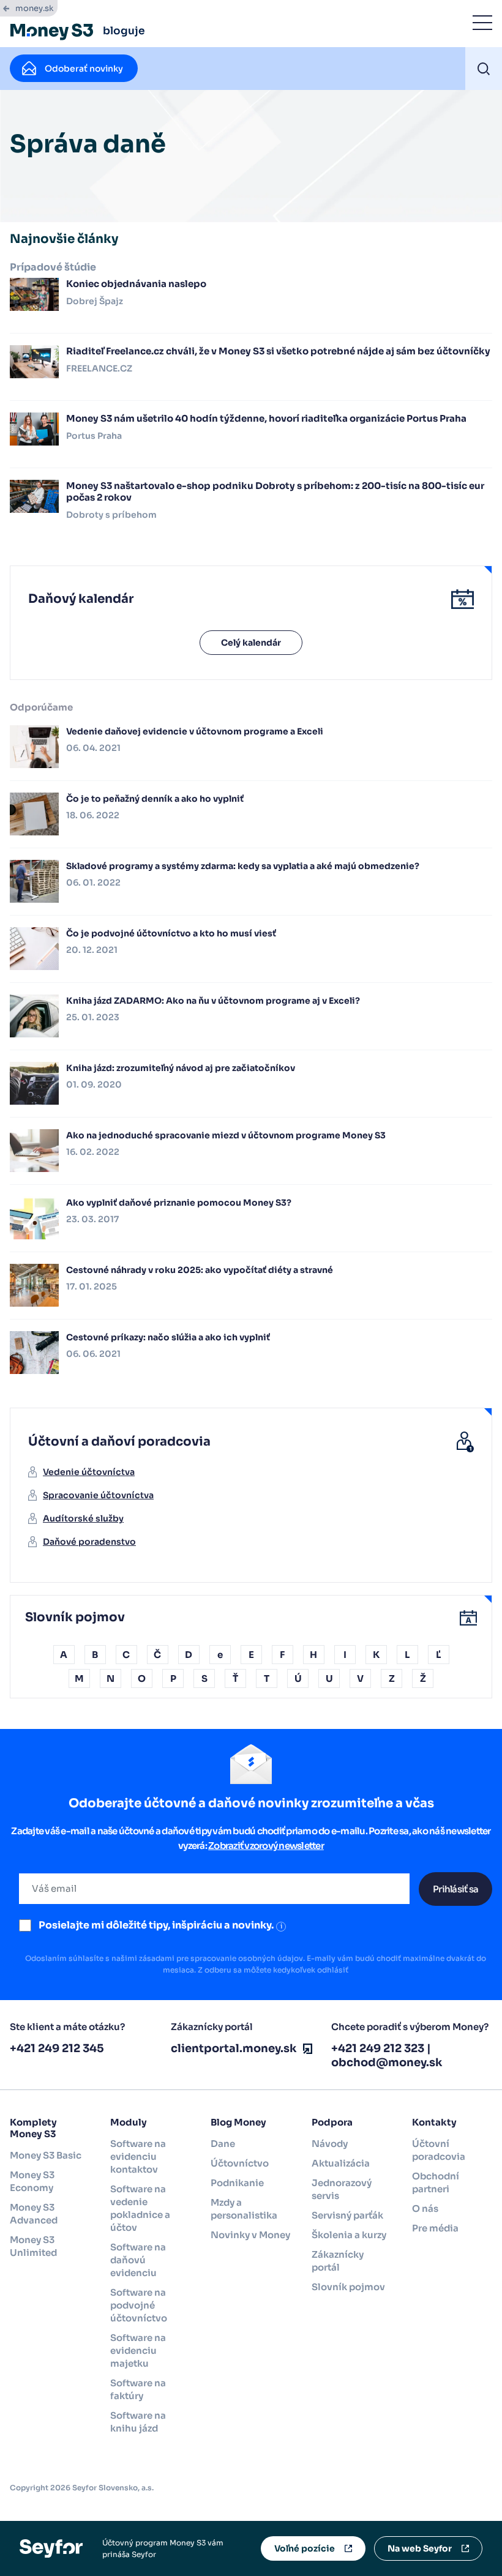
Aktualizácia (341, 2163)
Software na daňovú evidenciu (138, 2260)
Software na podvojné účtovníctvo (139, 2305)
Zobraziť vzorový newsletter (266, 1846)
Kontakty (434, 2122)
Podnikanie (237, 2183)
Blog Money (238, 2122)
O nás (425, 2208)
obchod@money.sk (387, 2063)
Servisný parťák (347, 2215)
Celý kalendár (251, 643)
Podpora (332, 2122)
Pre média (435, 2228)
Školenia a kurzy (349, 2235)
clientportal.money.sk (234, 2048)
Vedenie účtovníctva (89, 1472)
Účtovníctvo (240, 2163)
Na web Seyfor (420, 2548)
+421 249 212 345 (57, 2048)
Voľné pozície (305, 2548)
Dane (223, 2144)
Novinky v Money (250, 2235)
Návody (330, 2144)
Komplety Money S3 (33, 2128)
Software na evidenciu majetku (138, 2350)
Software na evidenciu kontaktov (138, 2156)
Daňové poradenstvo (89, 1542)
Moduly (129, 2122)
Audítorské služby (83, 1518)
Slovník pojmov (348, 2287)
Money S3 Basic (46, 2155)
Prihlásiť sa (455, 1889)
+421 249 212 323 (378, 2048)
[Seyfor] (51, 2548)
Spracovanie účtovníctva (98, 1495)
